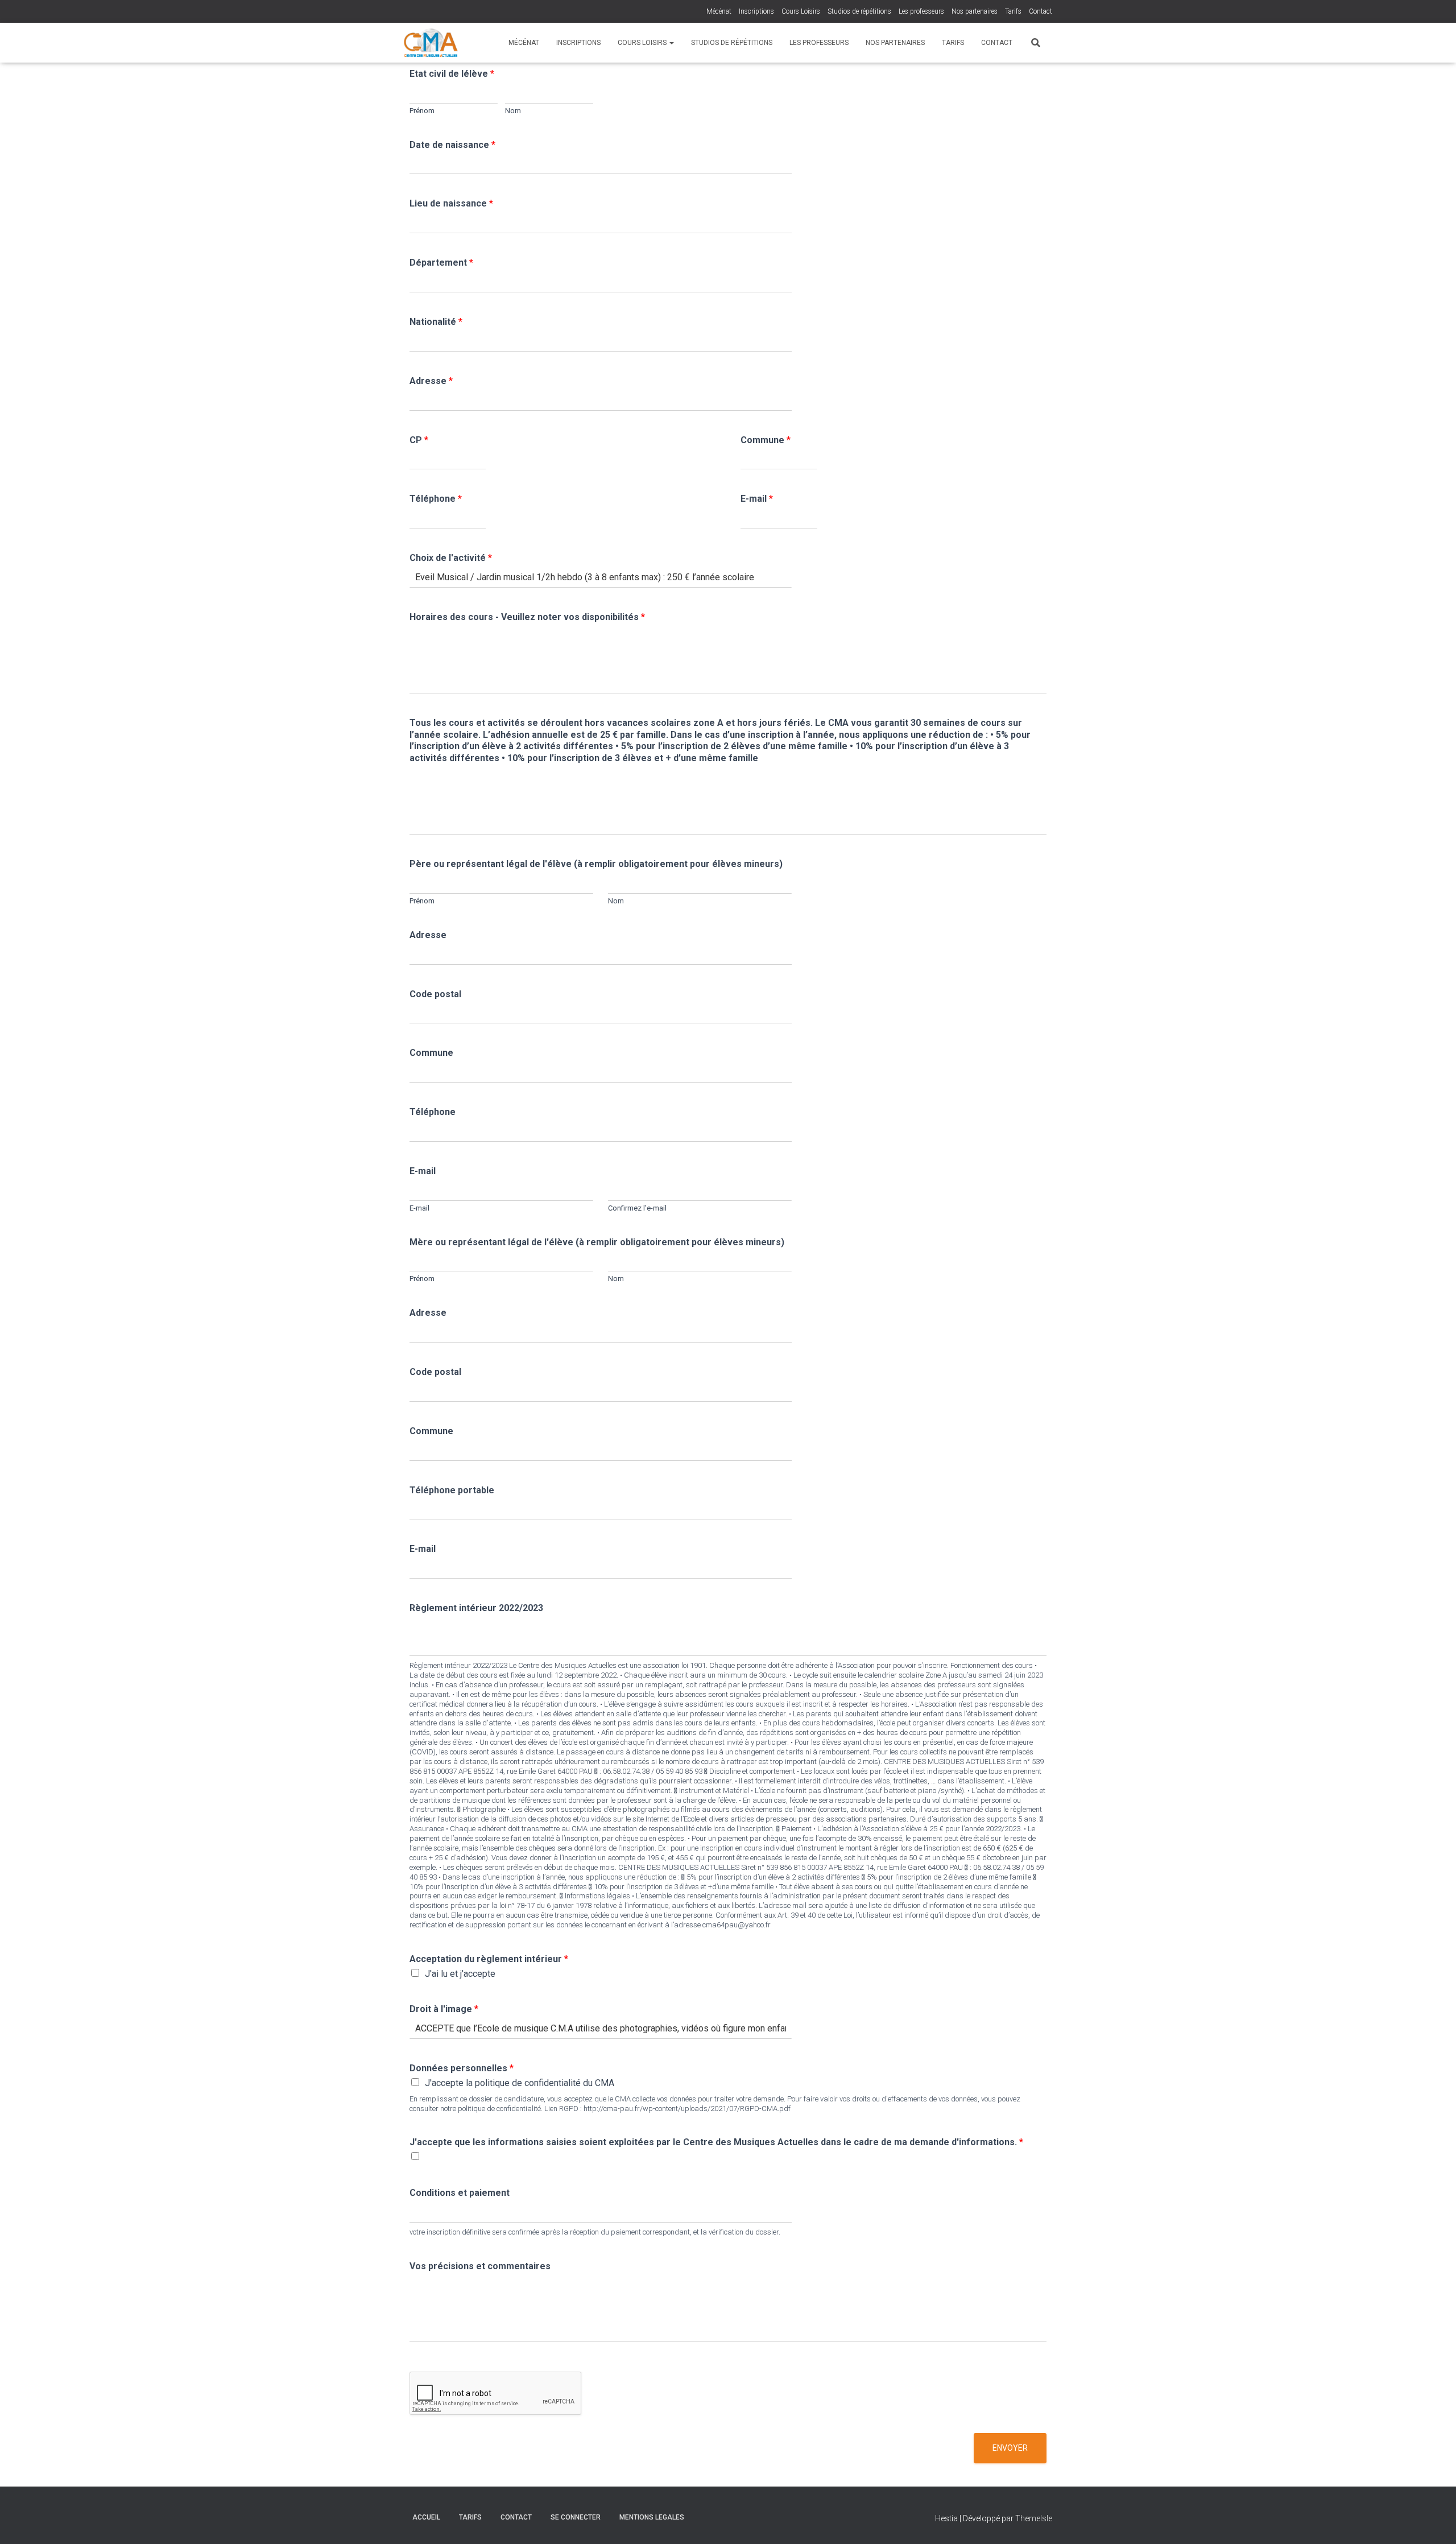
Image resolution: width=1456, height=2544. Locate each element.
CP (419, 440)
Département (441, 263)
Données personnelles (462, 2068)
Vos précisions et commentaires (480, 2266)
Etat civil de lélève (452, 74)
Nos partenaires (975, 11)
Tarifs (1013, 11)
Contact (1041, 11)
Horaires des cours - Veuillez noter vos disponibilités (527, 617)
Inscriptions (756, 11)
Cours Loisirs (801, 11)
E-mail (757, 499)
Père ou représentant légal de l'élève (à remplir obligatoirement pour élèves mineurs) (596, 864)
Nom (513, 111)
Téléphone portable (452, 1490)
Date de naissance (452, 145)
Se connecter (576, 2517)
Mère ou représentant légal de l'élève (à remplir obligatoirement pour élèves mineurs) (597, 1242)
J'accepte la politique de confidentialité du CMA (520, 2083)
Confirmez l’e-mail (637, 1208)
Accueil (426, 2517)
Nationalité (436, 322)
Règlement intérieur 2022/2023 (476, 1608)
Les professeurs (921, 11)
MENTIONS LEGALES (652, 2517)
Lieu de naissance (451, 203)
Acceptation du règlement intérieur (489, 1959)
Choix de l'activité (451, 558)
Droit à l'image (444, 2009)
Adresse (431, 381)
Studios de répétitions (859, 11)
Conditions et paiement (460, 2193)
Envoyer (1010, 2448)
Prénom (422, 111)
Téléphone (436, 499)
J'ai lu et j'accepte (460, 1974)
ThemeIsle (1034, 2518)
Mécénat (719, 11)
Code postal (435, 994)
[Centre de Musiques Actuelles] (431, 43)
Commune (766, 440)
